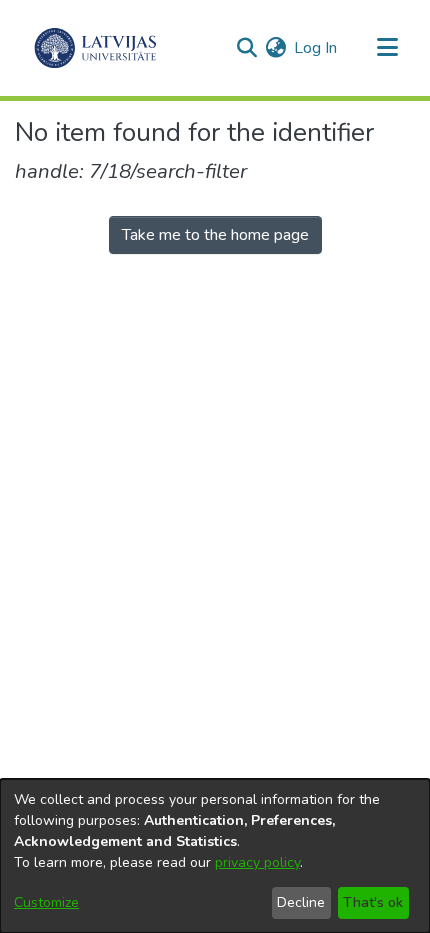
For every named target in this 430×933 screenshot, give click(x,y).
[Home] (95, 48)
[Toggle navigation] (387, 48)
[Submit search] (246, 48)
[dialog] (215, 856)
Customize (46, 902)
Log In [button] (316, 48)
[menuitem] (275, 48)
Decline (301, 902)
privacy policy (257, 862)
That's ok (373, 902)
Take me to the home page (215, 235)
